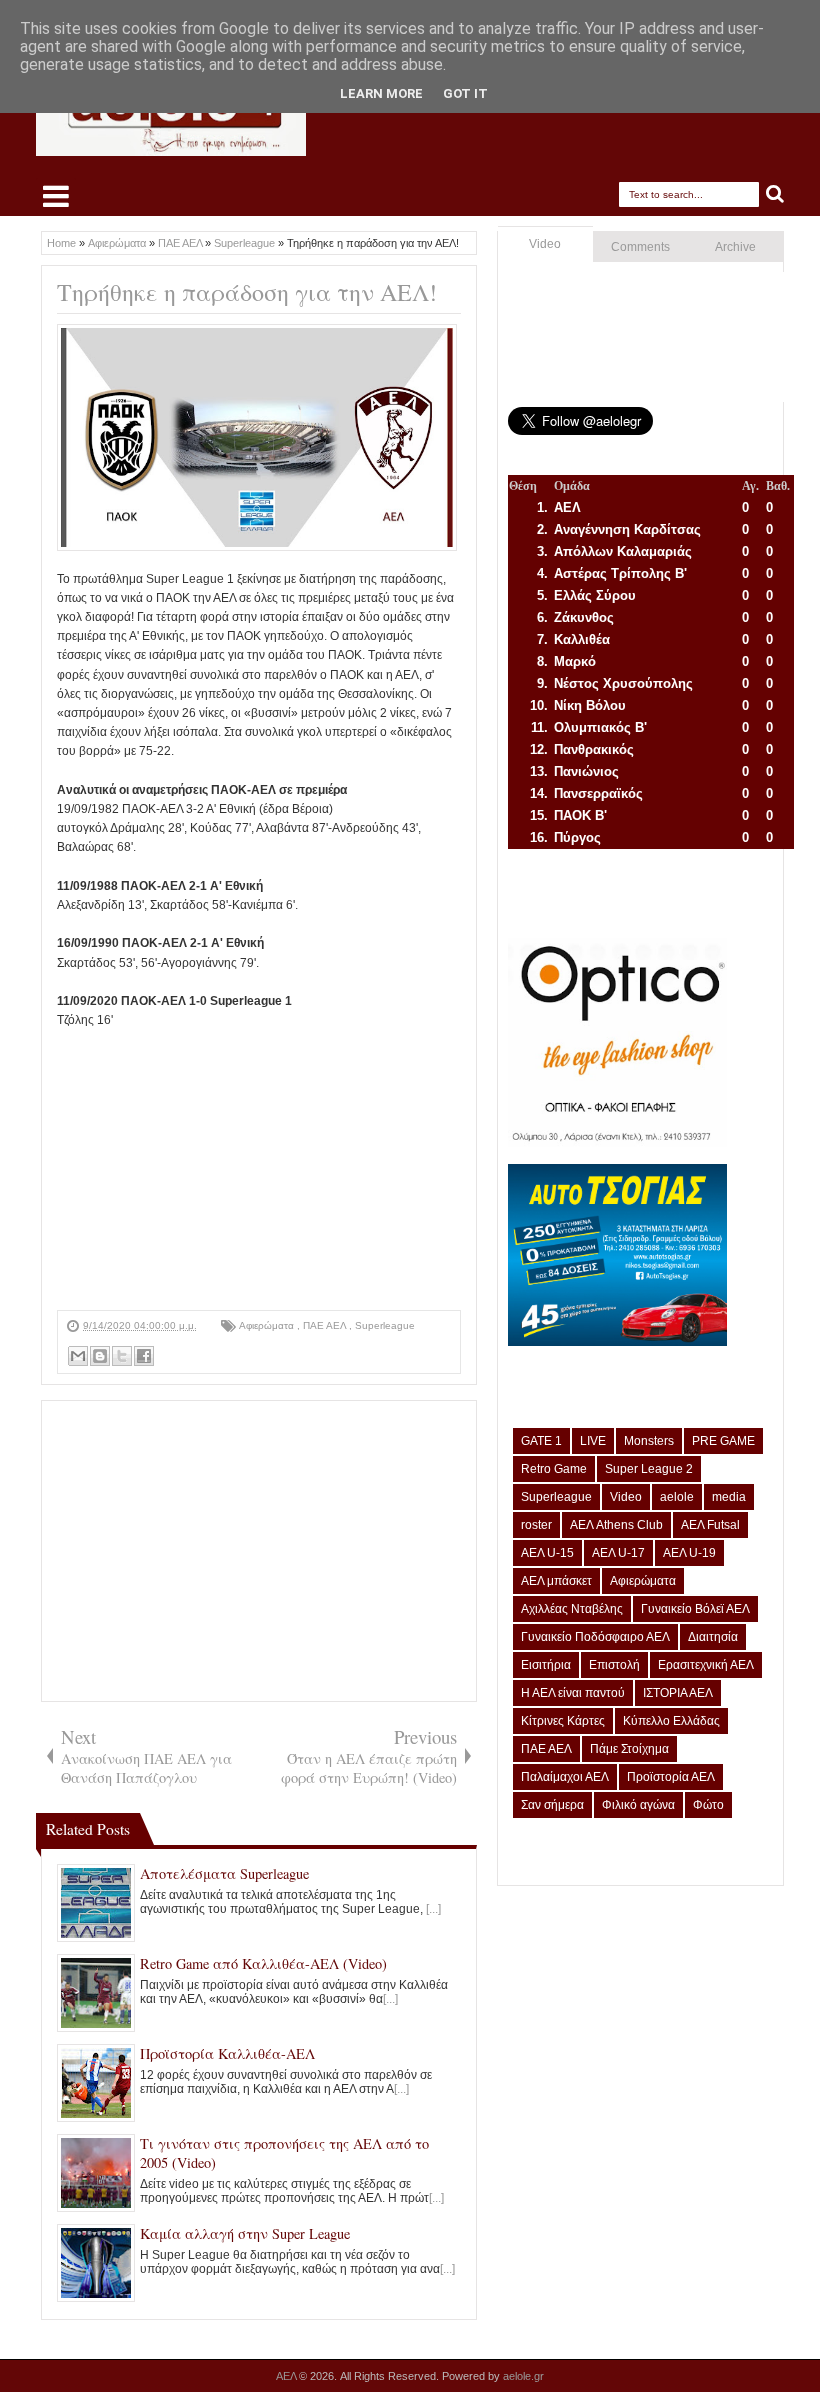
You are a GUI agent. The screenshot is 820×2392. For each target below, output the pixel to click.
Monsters (649, 1441)
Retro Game (554, 1469)
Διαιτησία (713, 1637)
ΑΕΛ (287, 2376)
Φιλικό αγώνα (638, 1805)
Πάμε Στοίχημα (629, 1749)
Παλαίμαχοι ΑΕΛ (565, 1777)
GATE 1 (541, 1441)
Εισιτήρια (546, 1665)
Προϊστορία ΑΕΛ (671, 1777)
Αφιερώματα (268, 1325)
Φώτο (708, 1805)
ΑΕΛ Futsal (710, 1525)
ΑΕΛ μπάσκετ (556, 1581)
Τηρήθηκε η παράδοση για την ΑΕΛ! (247, 292)
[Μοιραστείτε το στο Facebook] (144, 1356)
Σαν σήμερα (552, 1805)
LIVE (593, 1441)
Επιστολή (614, 1665)
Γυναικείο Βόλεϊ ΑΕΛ (695, 1609)
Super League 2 (649, 1469)
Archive (735, 247)
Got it (465, 93)
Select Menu (56, 196)
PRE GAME (723, 1441)
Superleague (385, 1325)
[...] (433, 1909)
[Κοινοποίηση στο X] (122, 1356)
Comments (640, 247)
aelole (677, 1497)
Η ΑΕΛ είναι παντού (573, 1693)
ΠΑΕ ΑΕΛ (326, 1325)
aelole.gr (523, 2376)
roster (536, 1525)
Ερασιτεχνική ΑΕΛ (706, 1665)
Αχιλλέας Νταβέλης (572, 1609)
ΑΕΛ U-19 (689, 1553)
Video (545, 244)
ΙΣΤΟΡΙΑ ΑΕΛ (678, 1693)
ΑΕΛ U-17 (618, 1553)
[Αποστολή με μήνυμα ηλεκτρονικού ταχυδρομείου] (78, 1356)
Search (775, 194)
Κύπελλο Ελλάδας (671, 1721)
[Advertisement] (259, 1170)
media (729, 1497)
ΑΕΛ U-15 (547, 1553)
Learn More (381, 93)
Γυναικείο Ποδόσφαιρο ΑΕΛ (595, 1637)
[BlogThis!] (100, 1356)
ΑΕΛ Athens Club (616, 1525)
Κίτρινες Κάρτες (563, 1721)
